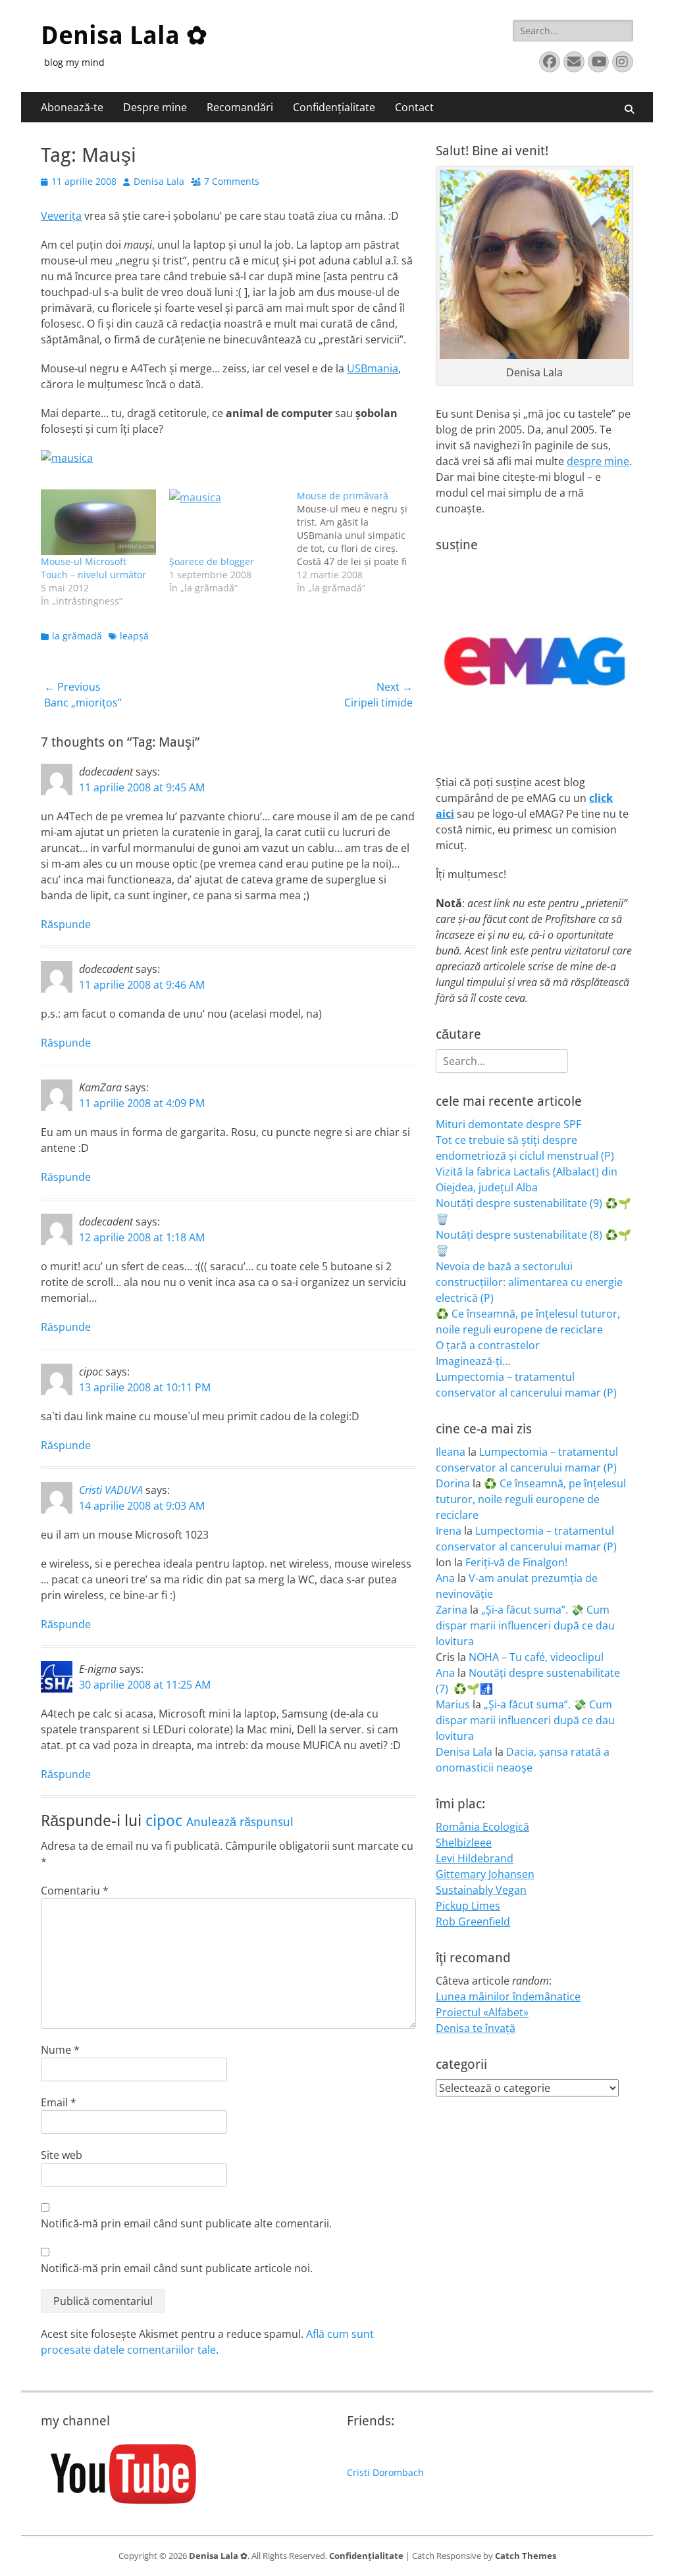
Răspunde (66, 924)
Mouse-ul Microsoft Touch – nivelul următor (93, 568)
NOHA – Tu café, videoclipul (536, 1657)
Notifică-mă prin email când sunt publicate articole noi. (177, 2268)
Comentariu (75, 1891)
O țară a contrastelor (488, 1345)
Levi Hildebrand (475, 1858)
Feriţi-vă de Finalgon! (516, 1562)
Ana (445, 1578)
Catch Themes (526, 2556)
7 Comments (232, 181)
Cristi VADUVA (111, 1490)
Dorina (453, 1483)
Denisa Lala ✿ (124, 36)
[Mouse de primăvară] (361, 542)
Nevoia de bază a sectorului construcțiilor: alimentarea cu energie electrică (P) (529, 1282)
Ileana (451, 1452)
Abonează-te (72, 107)
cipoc (164, 1821)
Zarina (452, 1610)
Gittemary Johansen (485, 1874)
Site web (62, 2155)
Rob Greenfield (473, 1921)
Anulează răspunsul (240, 1822)
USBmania (373, 368)
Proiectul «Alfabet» (482, 2012)
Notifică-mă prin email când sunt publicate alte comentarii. (186, 2223)
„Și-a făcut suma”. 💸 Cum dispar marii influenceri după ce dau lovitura (525, 1625)
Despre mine (155, 107)
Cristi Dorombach (385, 2472)
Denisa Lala (159, 181)
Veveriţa (61, 216)
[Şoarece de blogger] (227, 522)
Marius (453, 1704)
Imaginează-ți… (473, 1361)
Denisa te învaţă (476, 2028)
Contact (414, 107)
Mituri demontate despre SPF (508, 1124)
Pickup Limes (468, 1906)
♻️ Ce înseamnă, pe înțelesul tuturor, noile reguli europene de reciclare (531, 1499)
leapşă (134, 636)
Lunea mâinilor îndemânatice (508, 1996)
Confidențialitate (334, 107)
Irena (449, 1531)
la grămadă (77, 636)
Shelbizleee (464, 1843)
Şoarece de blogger (212, 561)
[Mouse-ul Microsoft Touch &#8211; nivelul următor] (98, 522)
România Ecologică (482, 1827)
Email (59, 2102)
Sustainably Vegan (481, 1890)
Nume (60, 2050)
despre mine (598, 461)
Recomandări (240, 107)
